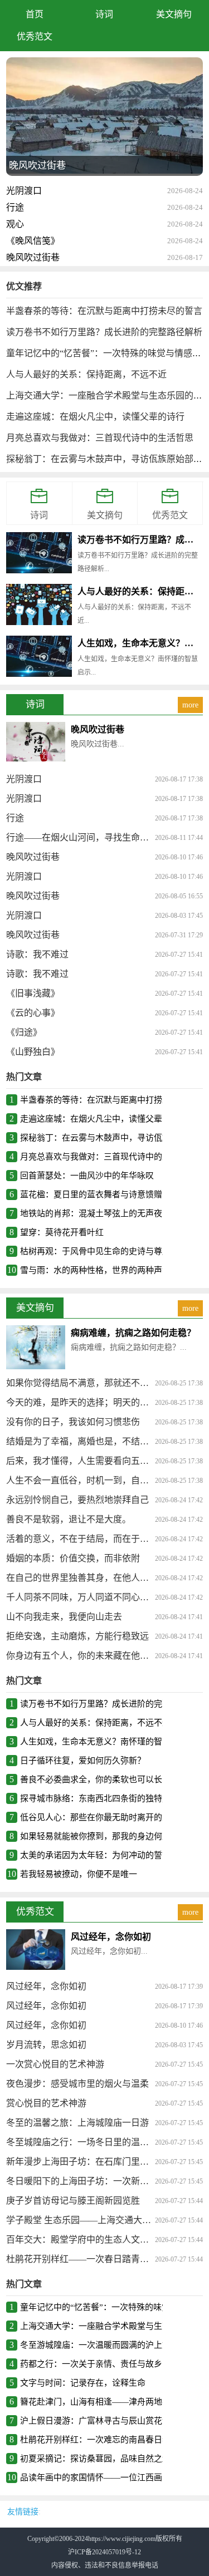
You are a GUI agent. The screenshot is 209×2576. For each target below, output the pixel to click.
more (190, 705)
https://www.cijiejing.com (122, 2539)
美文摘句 (174, 14)
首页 (35, 14)
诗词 (104, 14)
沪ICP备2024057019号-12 (104, 2552)
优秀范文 (35, 36)
